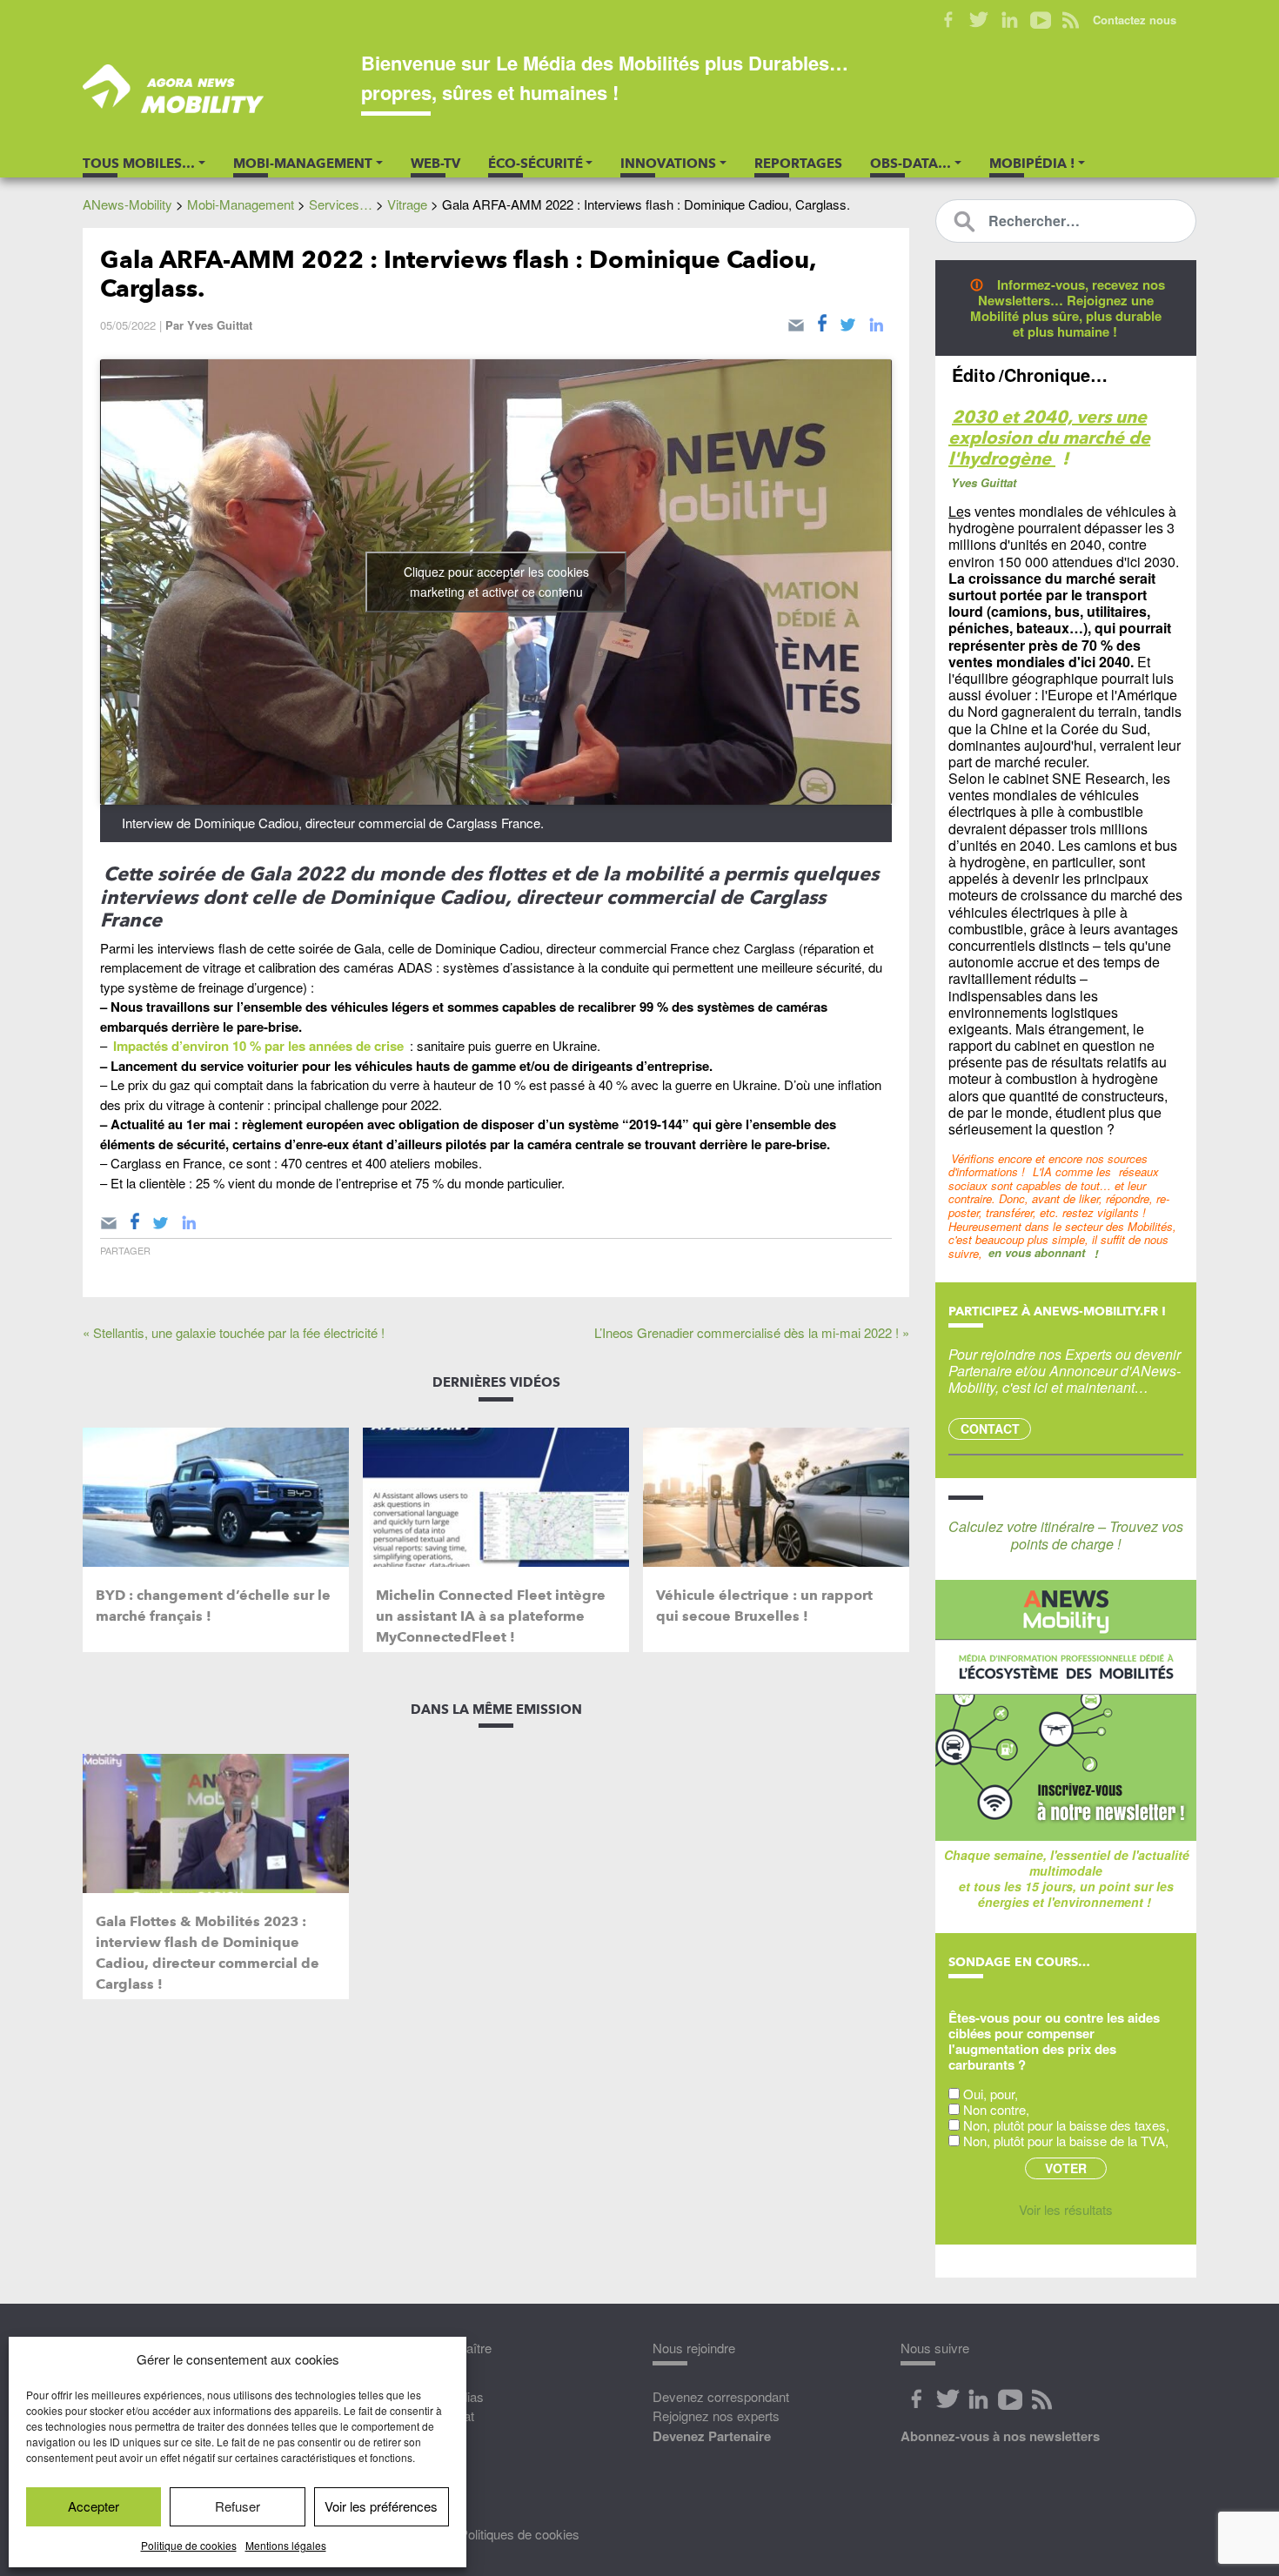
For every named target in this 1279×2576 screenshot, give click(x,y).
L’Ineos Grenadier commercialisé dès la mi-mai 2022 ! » (752, 1332)
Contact (990, 1429)
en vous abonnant (1037, 1252)
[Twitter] (848, 322)
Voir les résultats (1066, 2209)
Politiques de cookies (519, 2534)
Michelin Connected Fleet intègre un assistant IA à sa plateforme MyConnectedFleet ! (491, 1616)
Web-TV (435, 164)
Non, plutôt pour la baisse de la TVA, (1066, 2141)
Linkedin (1010, 20)
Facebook (949, 20)
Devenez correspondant (721, 2396)
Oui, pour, (991, 2094)
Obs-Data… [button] (911, 164)
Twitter (979, 20)
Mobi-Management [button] (303, 164)
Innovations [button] (668, 164)
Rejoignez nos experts (716, 2415)
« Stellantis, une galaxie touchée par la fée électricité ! (234, 1332)
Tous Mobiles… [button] (139, 164)
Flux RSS (1071, 20)
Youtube (1040, 20)
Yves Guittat (220, 325)
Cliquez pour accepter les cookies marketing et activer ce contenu (496, 582)
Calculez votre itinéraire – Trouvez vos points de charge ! (1066, 1535)
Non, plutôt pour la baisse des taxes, (1066, 2125)
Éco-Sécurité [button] (536, 164)
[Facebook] (822, 322)
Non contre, (996, 2109)
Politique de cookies (189, 2545)
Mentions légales (286, 2545)
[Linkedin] (876, 322)
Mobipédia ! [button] (1032, 164)
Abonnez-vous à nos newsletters (1000, 2436)
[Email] (796, 322)
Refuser (238, 2506)
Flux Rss (1041, 2399)
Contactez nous (1135, 20)
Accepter (94, 2506)
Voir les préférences (381, 2506)
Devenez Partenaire (712, 2436)
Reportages (798, 164)
